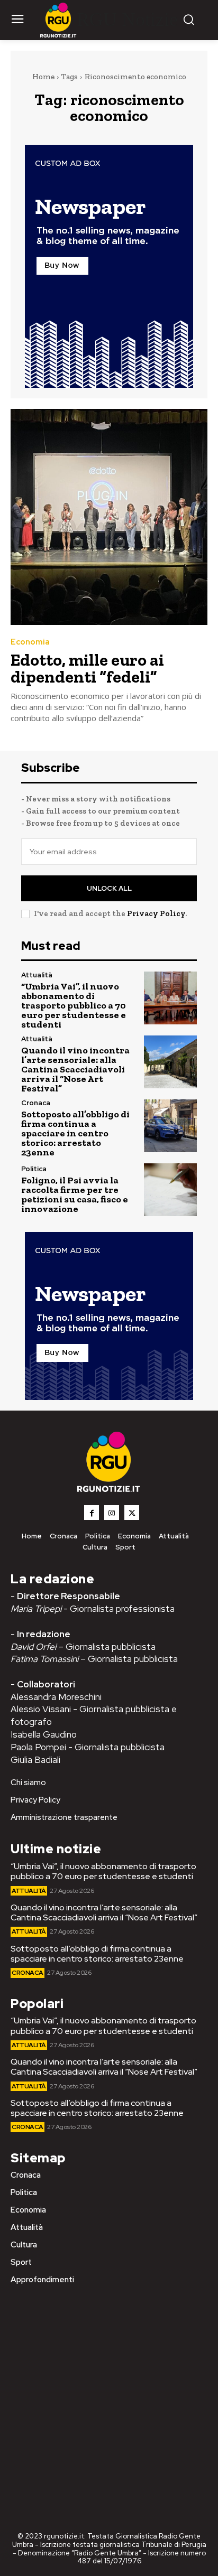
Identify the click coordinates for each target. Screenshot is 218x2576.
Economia (30, 642)
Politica (34, 1169)
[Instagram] (112, 1513)
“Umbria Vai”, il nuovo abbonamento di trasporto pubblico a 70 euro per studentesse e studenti (74, 1005)
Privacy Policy (156, 913)
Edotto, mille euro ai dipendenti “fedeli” (87, 668)
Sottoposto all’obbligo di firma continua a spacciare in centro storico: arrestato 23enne (75, 1133)
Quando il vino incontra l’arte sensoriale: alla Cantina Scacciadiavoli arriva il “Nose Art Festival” (75, 1069)
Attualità (37, 975)
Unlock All (109, 888)
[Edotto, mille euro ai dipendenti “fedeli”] (109, 517)
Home (43, 77)
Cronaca (36, 1103)
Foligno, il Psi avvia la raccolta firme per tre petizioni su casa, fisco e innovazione (75, 1194)
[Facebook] (92, 1513)
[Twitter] (132, 1513)
